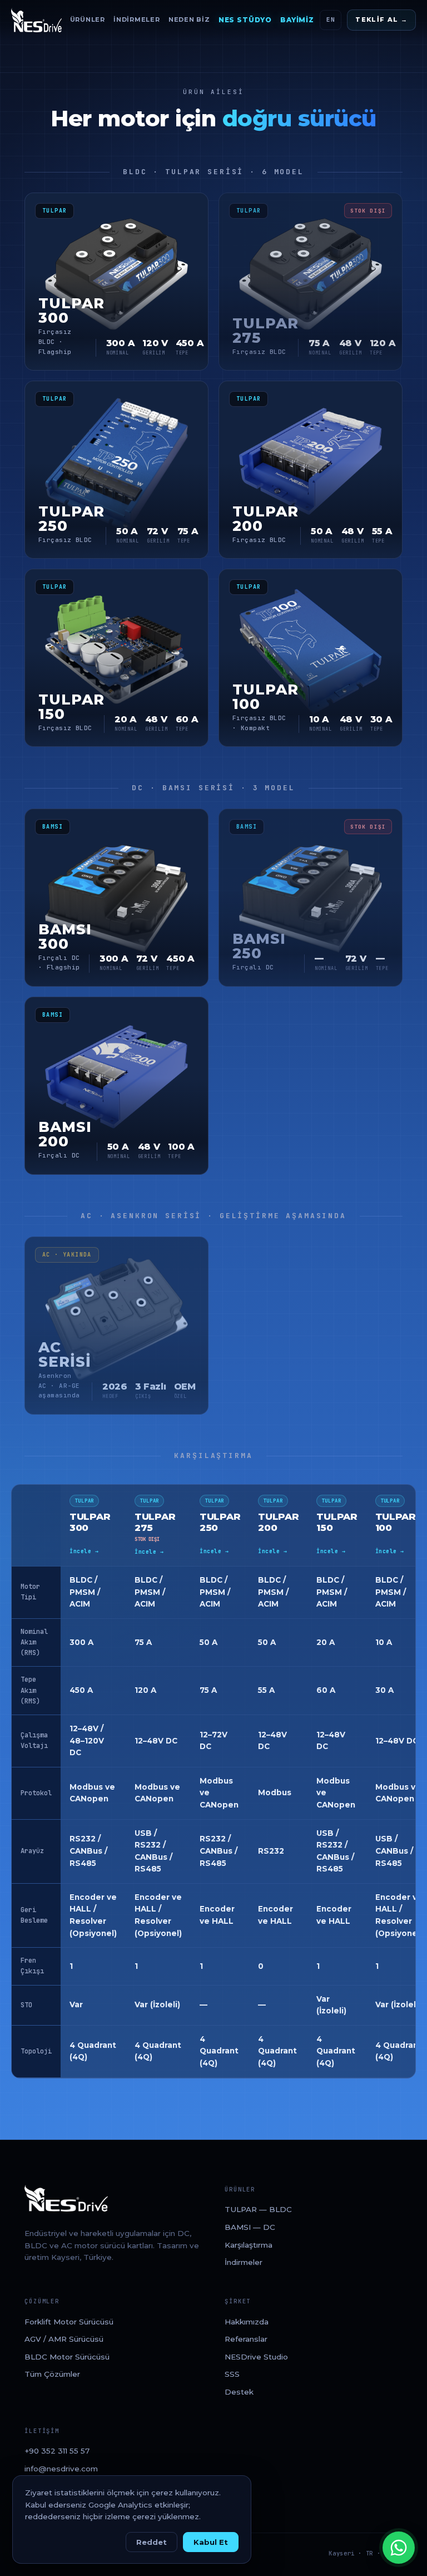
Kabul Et (211, 2542)
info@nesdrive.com (61, 2469)
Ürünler (88, 19)
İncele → (84, 1551)
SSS (232, 2374)
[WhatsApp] (399, 2548)
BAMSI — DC (250, 2227)
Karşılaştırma (249, 2245)
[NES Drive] (36, 20)
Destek (239, 2392)
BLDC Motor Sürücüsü (67, 2357)
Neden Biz (189, 19)
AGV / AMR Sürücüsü (64, 2339)
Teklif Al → (381, 19)
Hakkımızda (247, 2322)
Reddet (152, 2542)
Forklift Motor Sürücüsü (69, 2322)
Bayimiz (297, 20)
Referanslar (246, 2339)
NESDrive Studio (256, 2357)
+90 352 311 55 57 (57, 2451)
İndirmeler (137, 19)
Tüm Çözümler (52, 2374)
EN (331, 19)
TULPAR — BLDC (258, 2209)
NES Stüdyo (245, 20)
